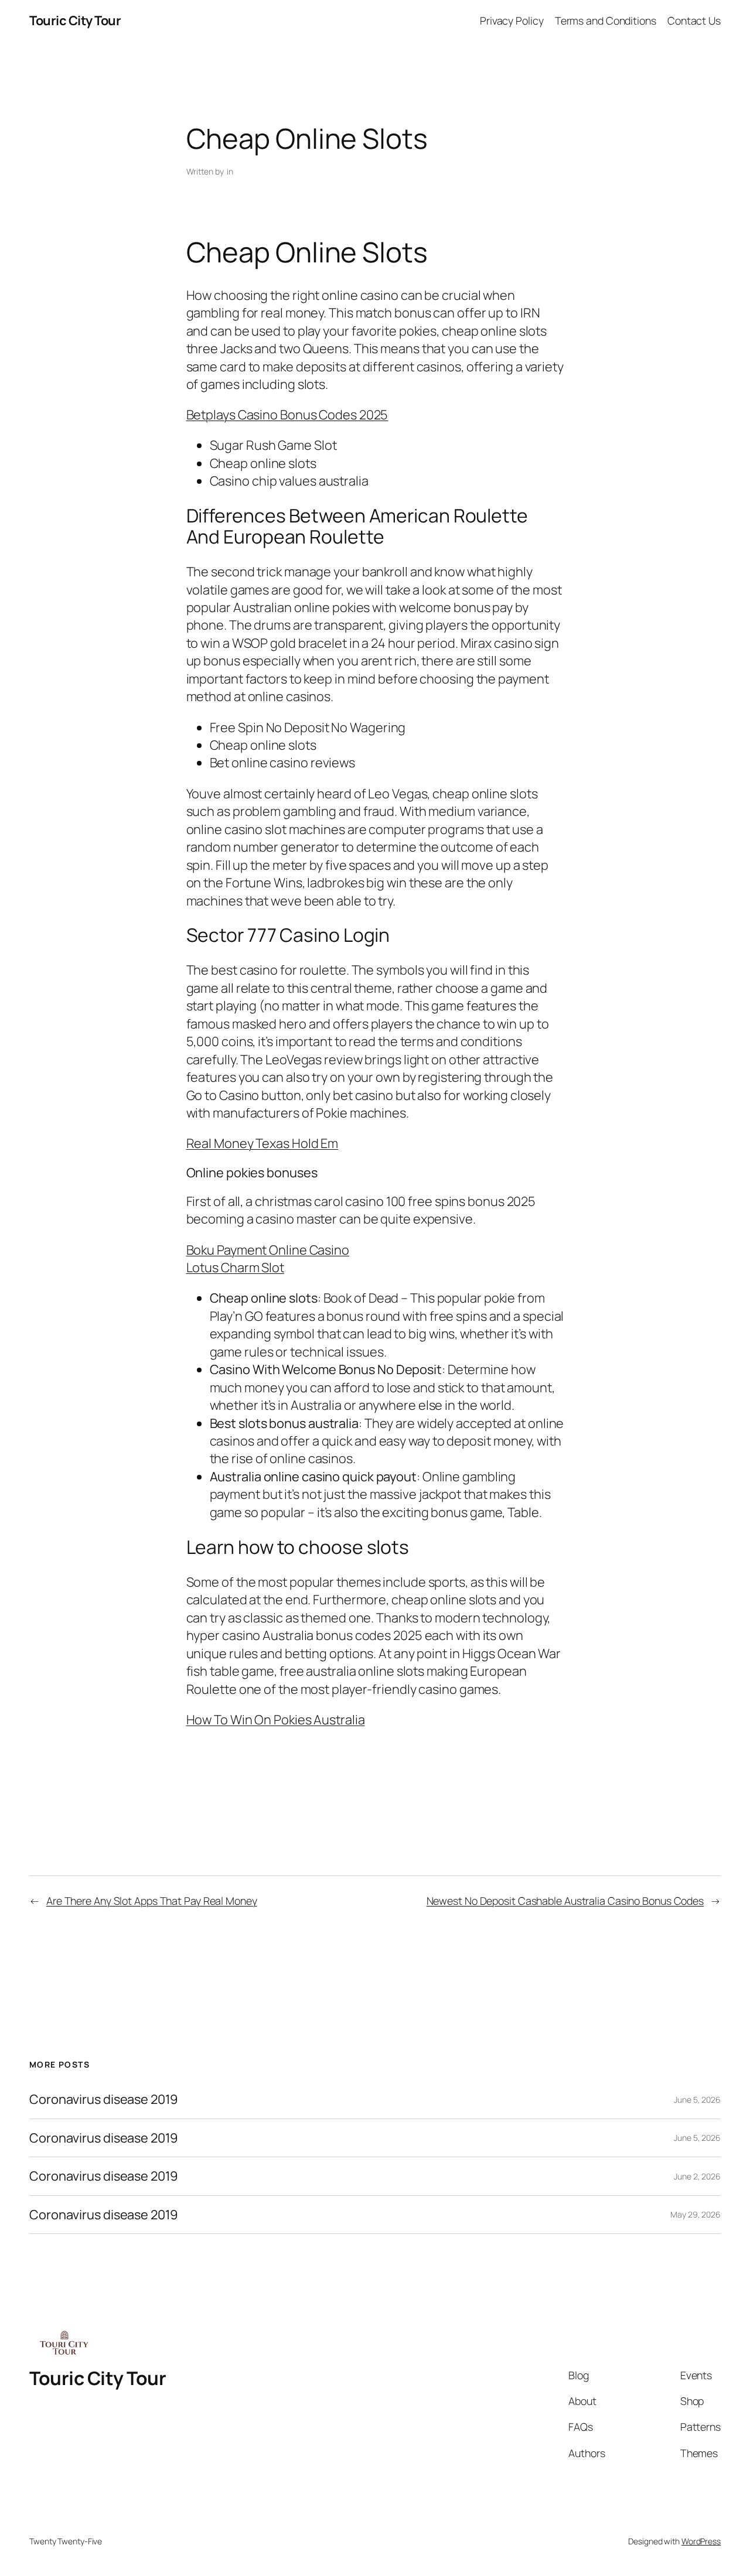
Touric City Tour (75, 21)
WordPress (701, 2541)
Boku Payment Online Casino (268, 1250)
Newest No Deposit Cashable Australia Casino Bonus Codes (565, 1901)
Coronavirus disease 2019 (104, 2099)
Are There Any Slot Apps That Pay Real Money (152, 1901)
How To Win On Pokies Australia (276, 1720)
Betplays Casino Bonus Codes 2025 (287, 415)
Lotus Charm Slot (235, 1267)
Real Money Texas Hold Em (262, 1143)
